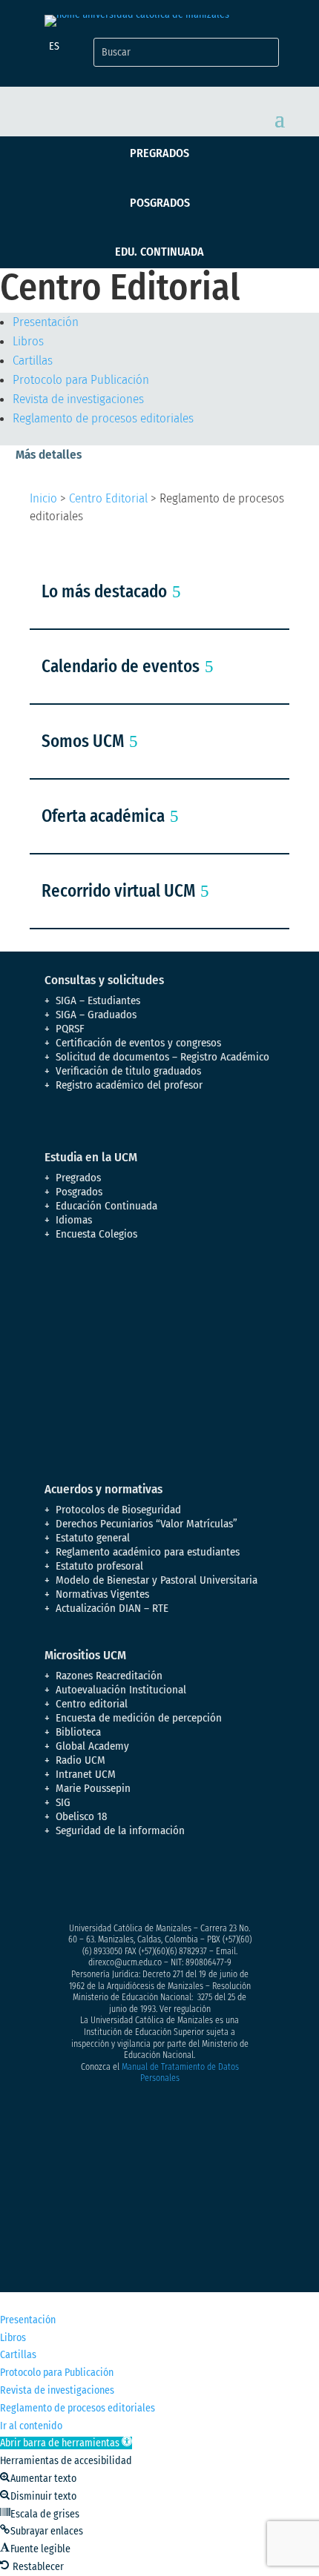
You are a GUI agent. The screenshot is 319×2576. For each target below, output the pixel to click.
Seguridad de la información (120, 1830)
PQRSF (70, 1029)
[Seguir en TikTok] (205, 1883)
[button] (66, 2443)
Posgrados (160, 203)
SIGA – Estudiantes (98, 1000)
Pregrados (159, 153)
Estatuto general (93, 1538)
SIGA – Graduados (96, 1015)
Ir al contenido (31, 2426)
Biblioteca (78, 1732)
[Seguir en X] (86, 1883)
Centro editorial (92, 1704)
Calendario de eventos (121, 666)
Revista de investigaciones (78, 399)
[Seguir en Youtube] (145, 1883)
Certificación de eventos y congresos (138, 1043)
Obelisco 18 (82, 1816)
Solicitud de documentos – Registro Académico (162, 1057)
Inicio (43, 498)
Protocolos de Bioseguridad (118, 1510)
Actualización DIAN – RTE (112, 1608)
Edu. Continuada (159, 252)
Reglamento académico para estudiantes (148, 1552)
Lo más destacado (104, 591)
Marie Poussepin (93, 1788)
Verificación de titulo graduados (128, 1071)
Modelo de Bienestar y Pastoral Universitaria (157, 1580)
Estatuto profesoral (99, 1566)
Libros (28, 341)
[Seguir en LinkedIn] (175, 1883)
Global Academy (92, 1746)
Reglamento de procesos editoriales (103, 418)
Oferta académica (103, 816)
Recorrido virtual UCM (118, 891)
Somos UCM (83, 741)
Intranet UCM (86, 1774)
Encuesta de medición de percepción (139, 1718)
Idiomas (74, 1220)
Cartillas (33, 361)
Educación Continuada (106, 1206)
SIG (63, 1802)
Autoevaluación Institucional (121, 1690)
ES (54, 46)
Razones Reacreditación (109, 1676)
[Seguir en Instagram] (116, 1883)
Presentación (46, 322)
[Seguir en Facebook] (56, 1883)
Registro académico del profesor (129, 1085)
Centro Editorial (108, 498)
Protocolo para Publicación (81, 380)
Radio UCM (80, 1760)
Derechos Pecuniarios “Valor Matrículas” (147, 1524)
